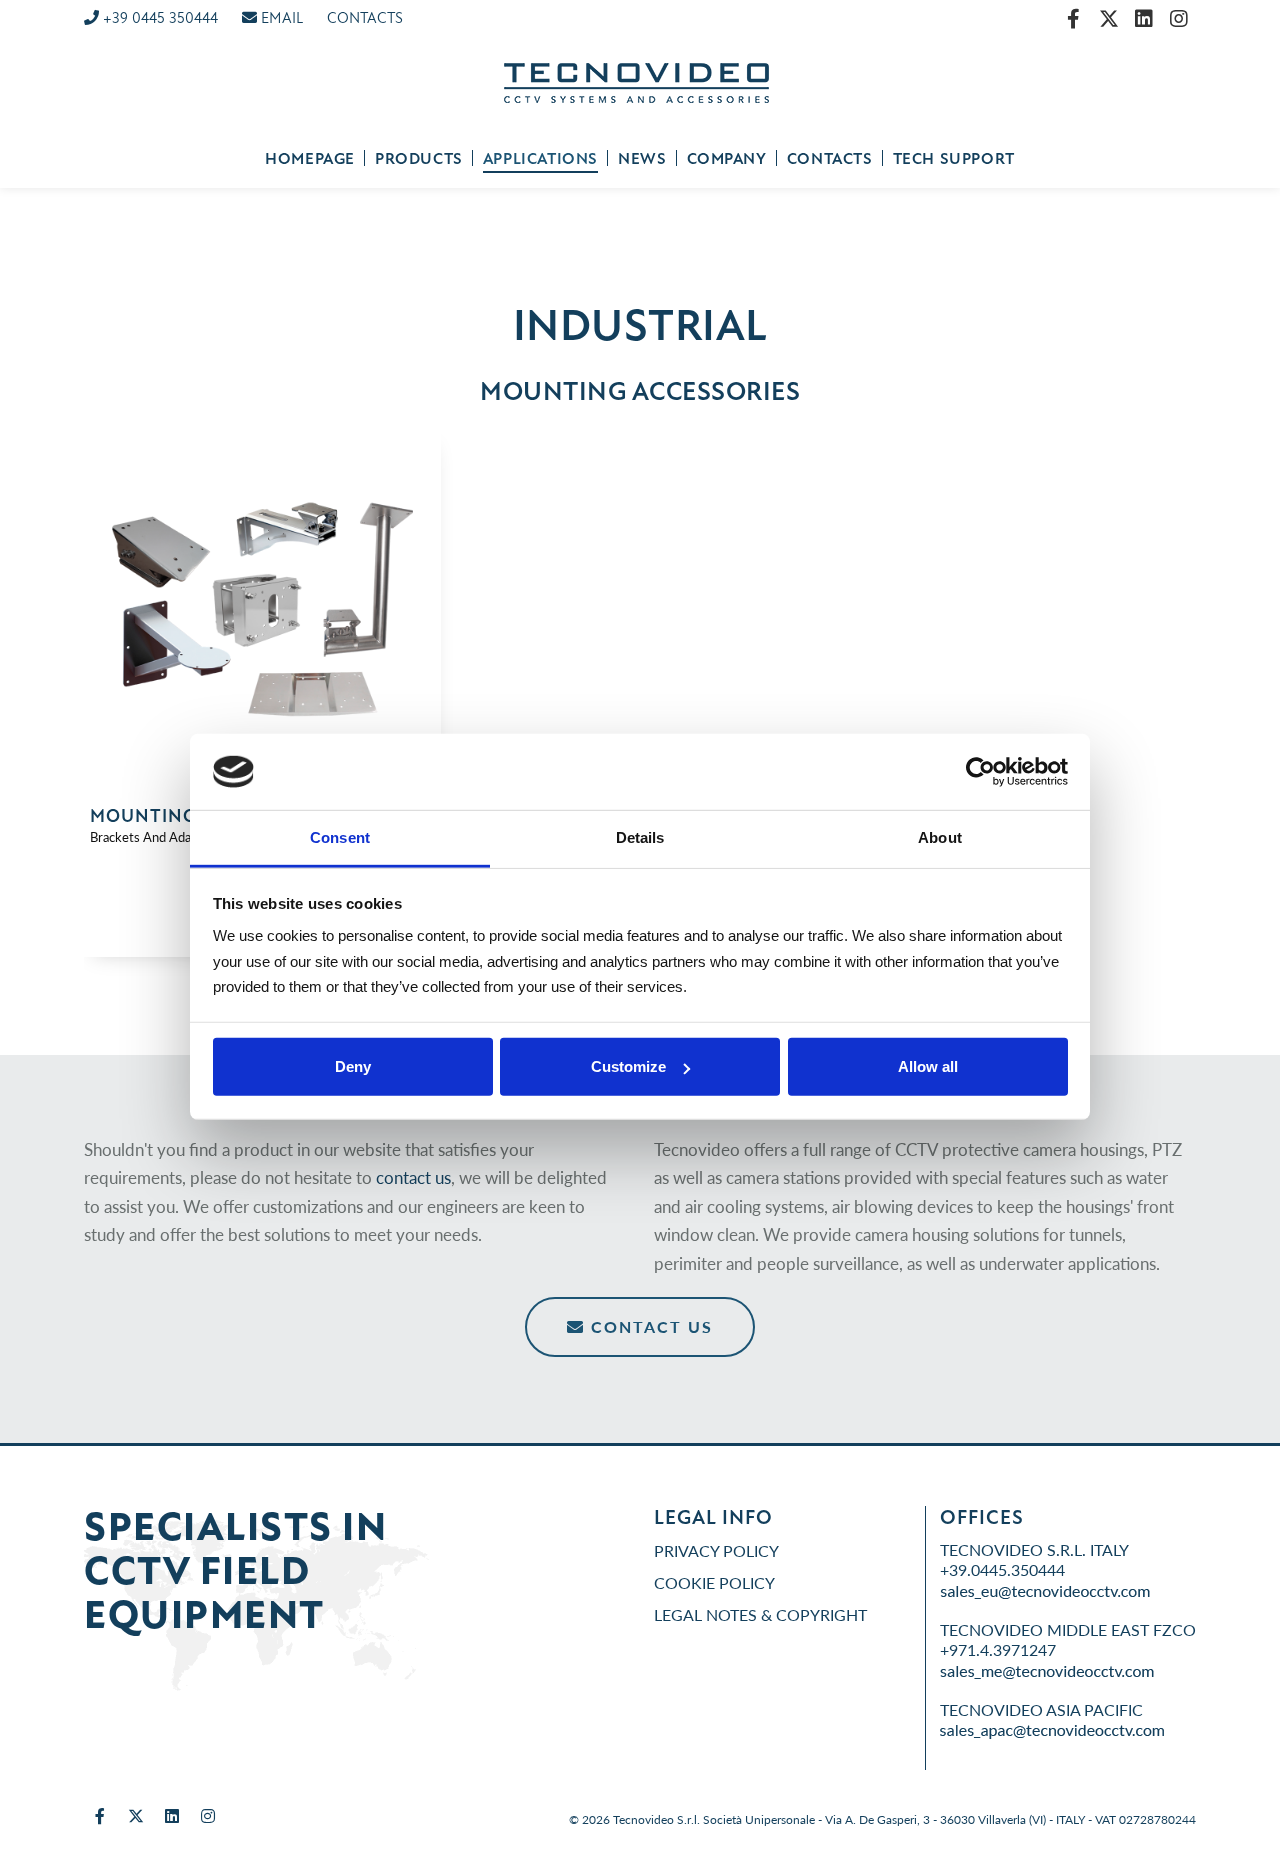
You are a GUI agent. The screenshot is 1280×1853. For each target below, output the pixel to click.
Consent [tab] (340, 837)
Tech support (954, 159)
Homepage (310, 159)
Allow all (928, 1066)
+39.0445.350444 (1002, 1569)
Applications (540, 159)
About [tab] (940, 837)
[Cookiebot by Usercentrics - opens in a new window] (980, 772)
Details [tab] (640, 837)
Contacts (830, 159)
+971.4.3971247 (998, 1649)
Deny (353, 1066)
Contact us (649, 1326)
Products (419, 159)
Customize (628, 1066)
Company (727, 159)
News (642, 159)
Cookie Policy (714, 1582)
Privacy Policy (716, 1550)
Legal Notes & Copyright (760, 1614)
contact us (413, 1177)
